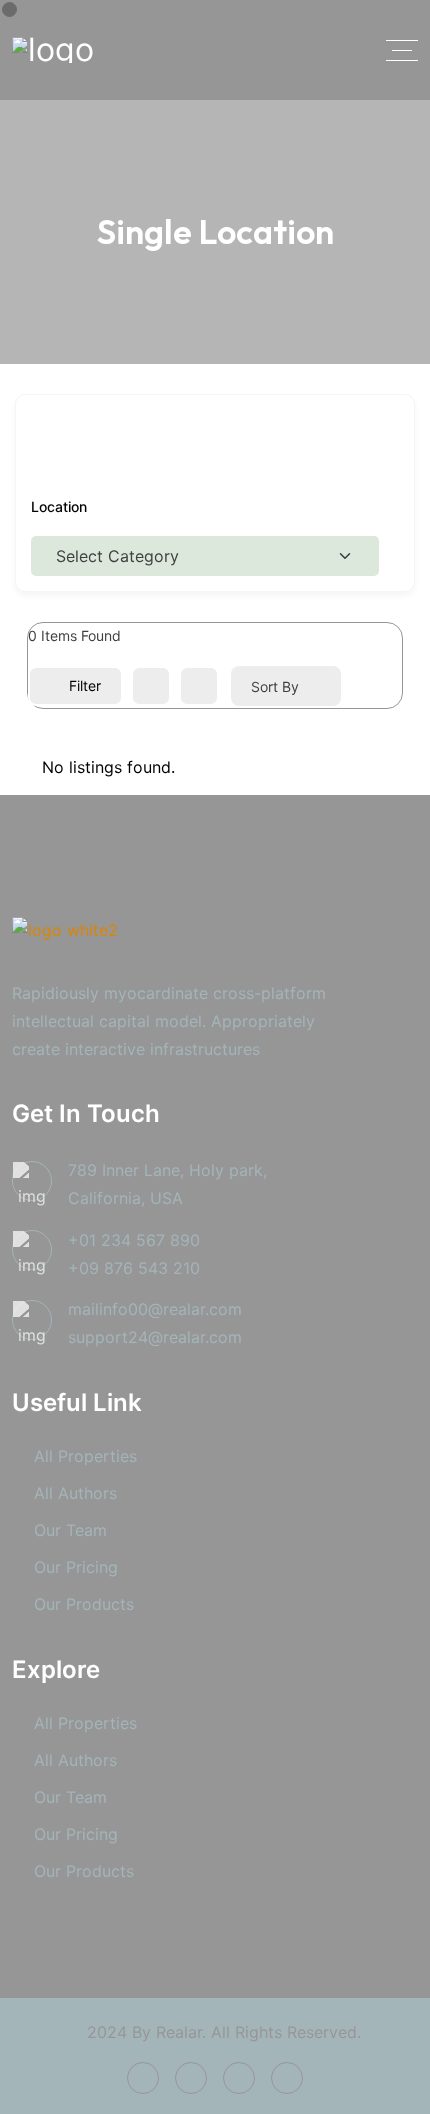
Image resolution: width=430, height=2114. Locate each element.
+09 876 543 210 (134, 1268)
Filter (85, 685)
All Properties (85, 1456)
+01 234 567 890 (134, 1240)
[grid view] (151, 686)
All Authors (75, 1493)
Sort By (275, 686)
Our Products (84, 1604)
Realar (179, 2032)
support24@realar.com (155, 1337)
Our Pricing (76, 1567)
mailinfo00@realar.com (155, 1309)
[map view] (199, 686)
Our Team (70, 1530)
